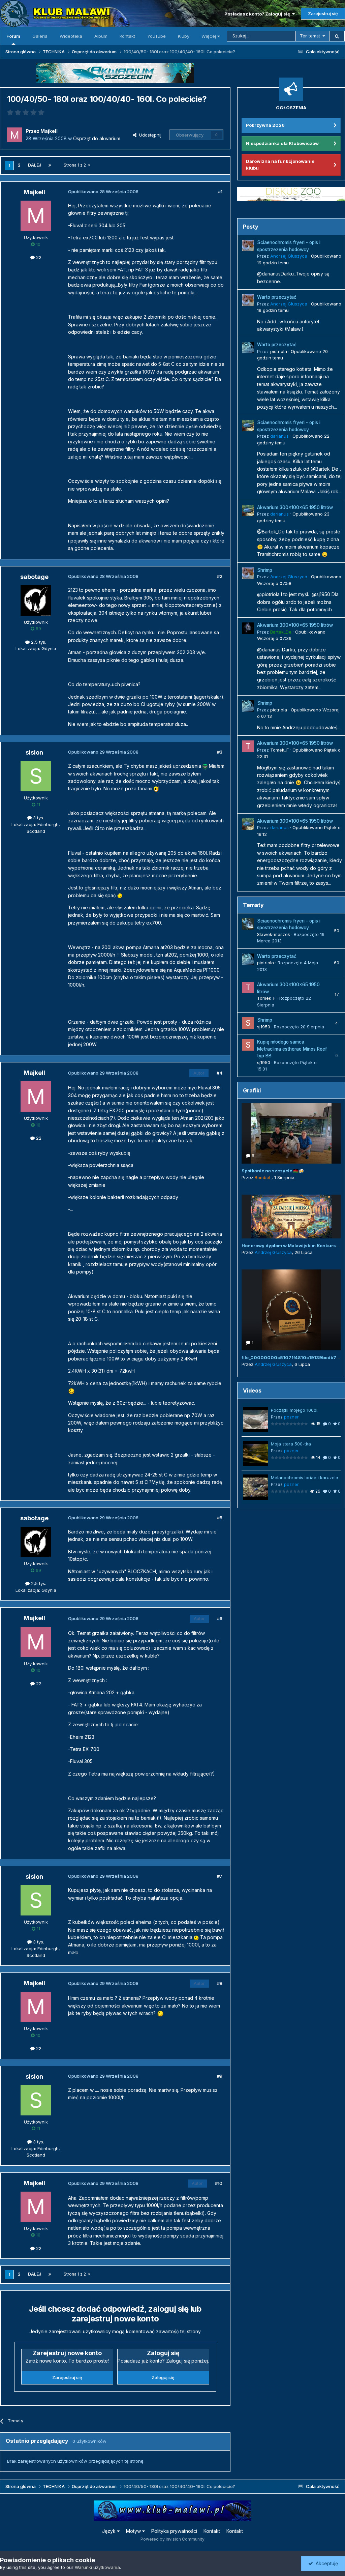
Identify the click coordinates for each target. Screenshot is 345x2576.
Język (109, 2531)
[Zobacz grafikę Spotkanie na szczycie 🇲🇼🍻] (291, 1133)
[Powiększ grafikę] (205, 766)
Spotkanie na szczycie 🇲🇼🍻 (273, 1171)
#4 (219, 1073)
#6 (220, 1618)
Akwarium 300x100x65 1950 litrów (295, 507)
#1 (220, 192)
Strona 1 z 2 (76, 165)
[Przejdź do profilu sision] (36, 776)
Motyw (134, 2531)
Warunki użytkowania (97, 2567)
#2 (220, 576)
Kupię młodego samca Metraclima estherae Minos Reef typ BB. (292, 1049)
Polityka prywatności (174, 2531)
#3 (220, 752)
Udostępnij (149, 135)
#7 (220, 1876)
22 (38, 257)
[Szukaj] (337, 36)
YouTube (156, 36)
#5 (220, 1518)
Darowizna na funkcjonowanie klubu (280, 165)
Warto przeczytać (277, 297)
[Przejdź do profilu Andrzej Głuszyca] (248, 245)
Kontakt (127, 36)
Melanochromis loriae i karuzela (305, 1477)
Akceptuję (325, 2563)
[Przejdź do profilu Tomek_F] (248, 746)
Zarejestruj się (323, 13)
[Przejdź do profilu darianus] (248, 426)
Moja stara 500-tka (291, 1444)
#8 (220, 1983)
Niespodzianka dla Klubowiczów (282, 143)
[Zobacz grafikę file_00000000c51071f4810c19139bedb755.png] (291, 1310)
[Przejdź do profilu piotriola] (248, 348)
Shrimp (265, 570)
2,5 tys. (38, 642)
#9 (220, 2076)
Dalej (35, 165)
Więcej (209, 36)
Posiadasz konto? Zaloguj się (258, 14)
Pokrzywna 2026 (265, 125)
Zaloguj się (163, 2377)
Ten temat (310, 36)
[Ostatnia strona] (50, 165)
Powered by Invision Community (172, 2539)
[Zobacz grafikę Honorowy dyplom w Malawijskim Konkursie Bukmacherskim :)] (291, 1217)
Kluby (184, 36)
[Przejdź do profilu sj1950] (248, 1023)
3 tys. (38, 818)
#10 (219, 2183)
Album (101, 36)
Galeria (40, 36)
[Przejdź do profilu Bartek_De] (248, 628)
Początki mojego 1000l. (295, 1410)
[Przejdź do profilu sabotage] (36, 601)
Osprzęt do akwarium (97, 138)
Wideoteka (71, 36)
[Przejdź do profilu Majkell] (14, 135)
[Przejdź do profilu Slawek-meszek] (248, 924)
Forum (13, 36)
